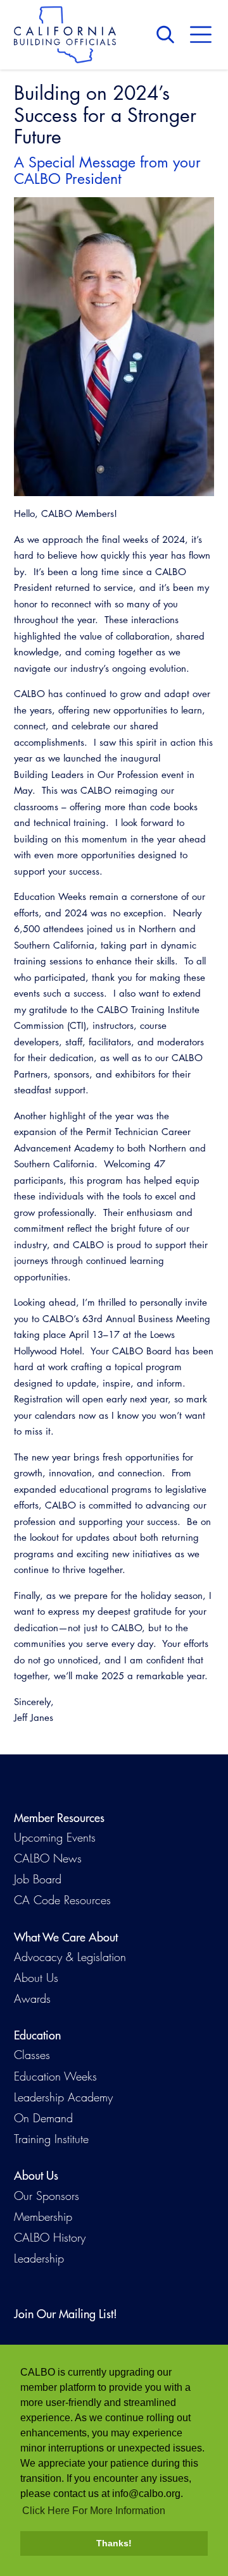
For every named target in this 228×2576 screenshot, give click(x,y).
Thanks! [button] (114, 2543)
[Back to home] (65, 35)
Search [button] (168, 35)
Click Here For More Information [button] (94, 2511)
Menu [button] (201, 35)
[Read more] (114, 347)
